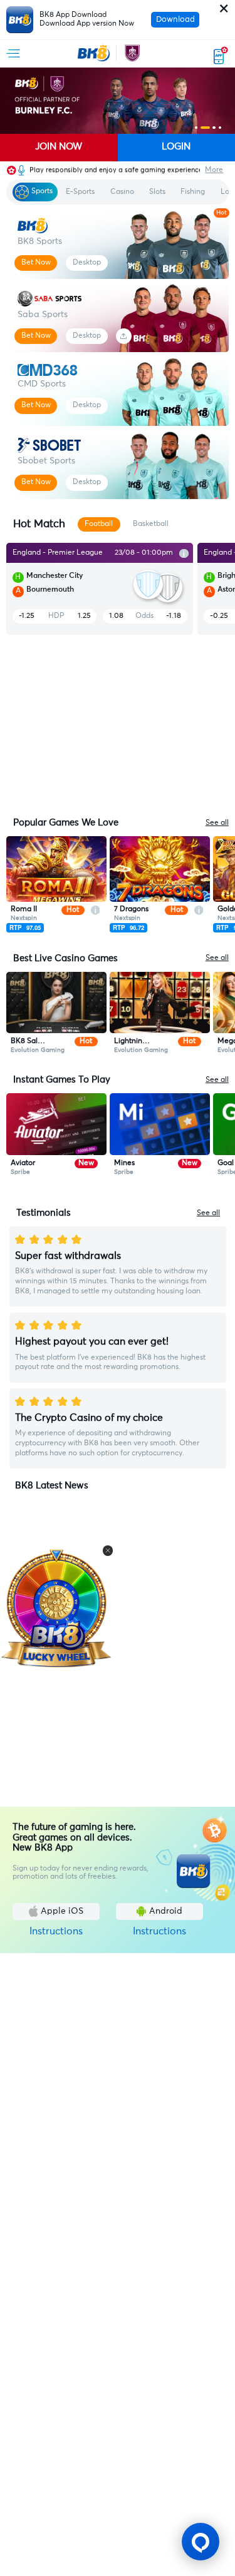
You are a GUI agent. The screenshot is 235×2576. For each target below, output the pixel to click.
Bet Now (36, 263)
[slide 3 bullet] (214, 128)
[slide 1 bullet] (196, 128)
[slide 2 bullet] (205, 128)
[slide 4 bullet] (220, 128)
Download (175, 20)
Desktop (87, 263)
